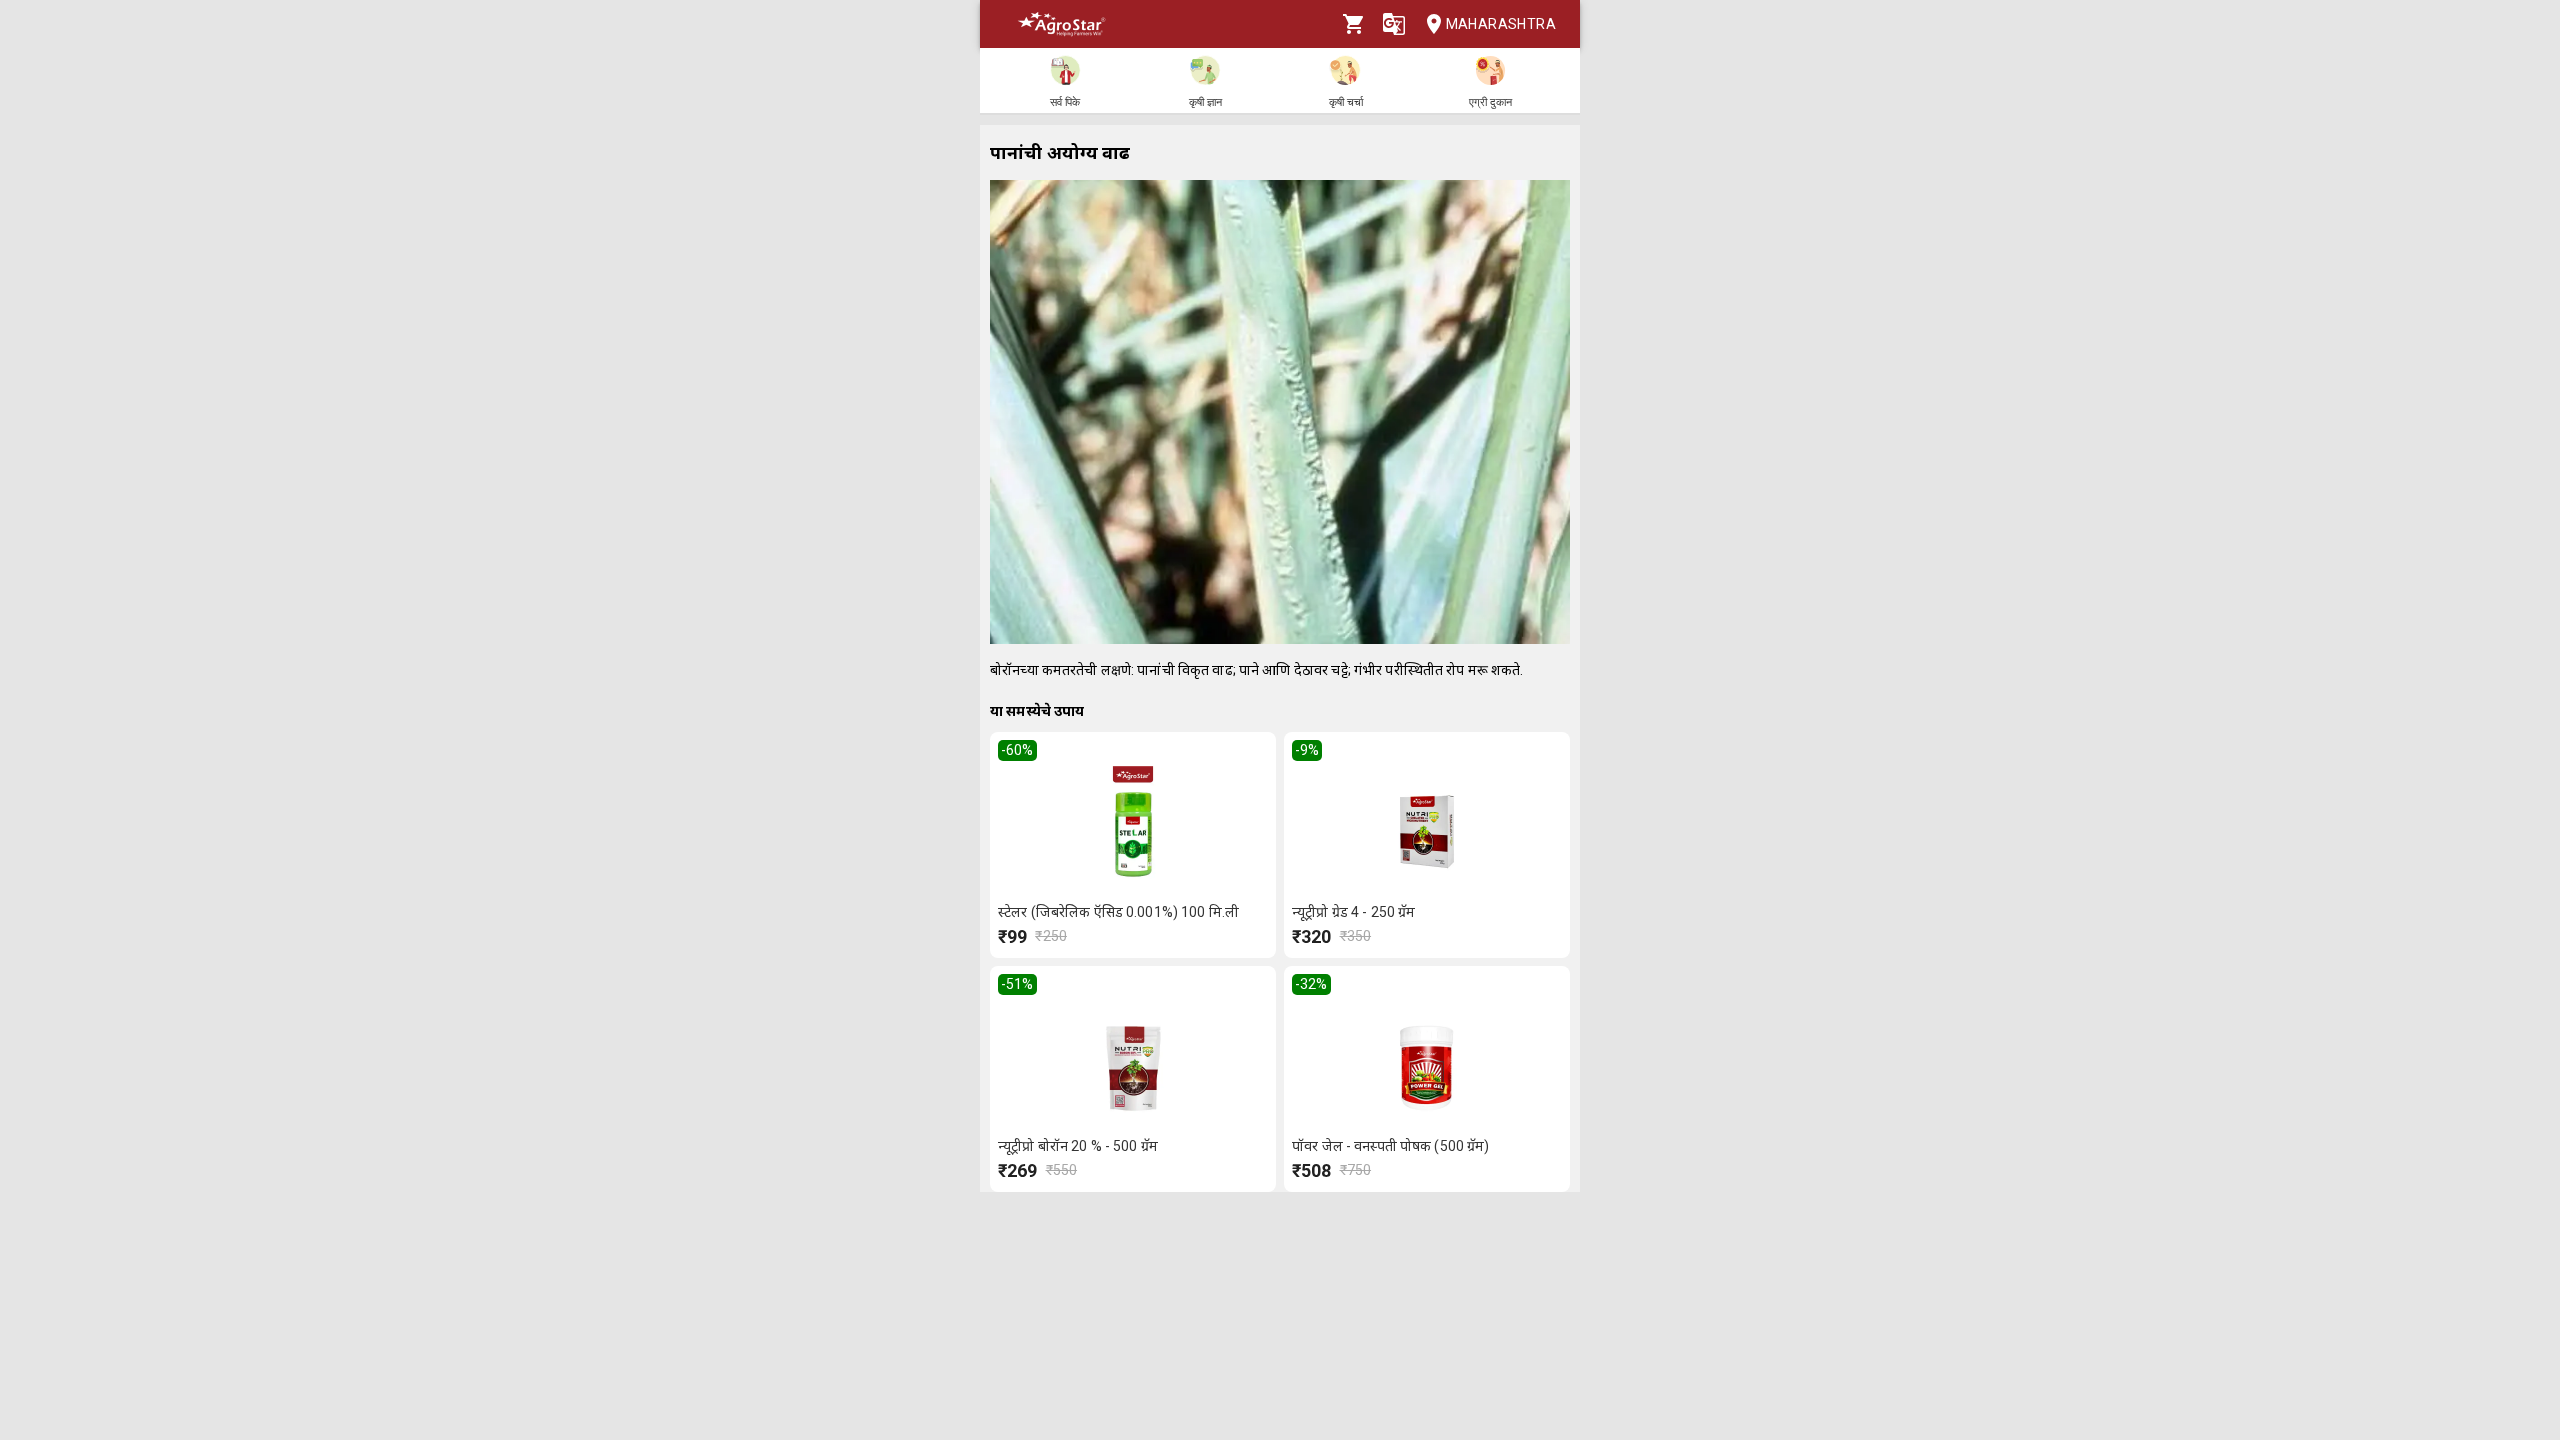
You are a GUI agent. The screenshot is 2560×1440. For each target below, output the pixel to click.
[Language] (1394, 24)
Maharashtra (1501, 24)
